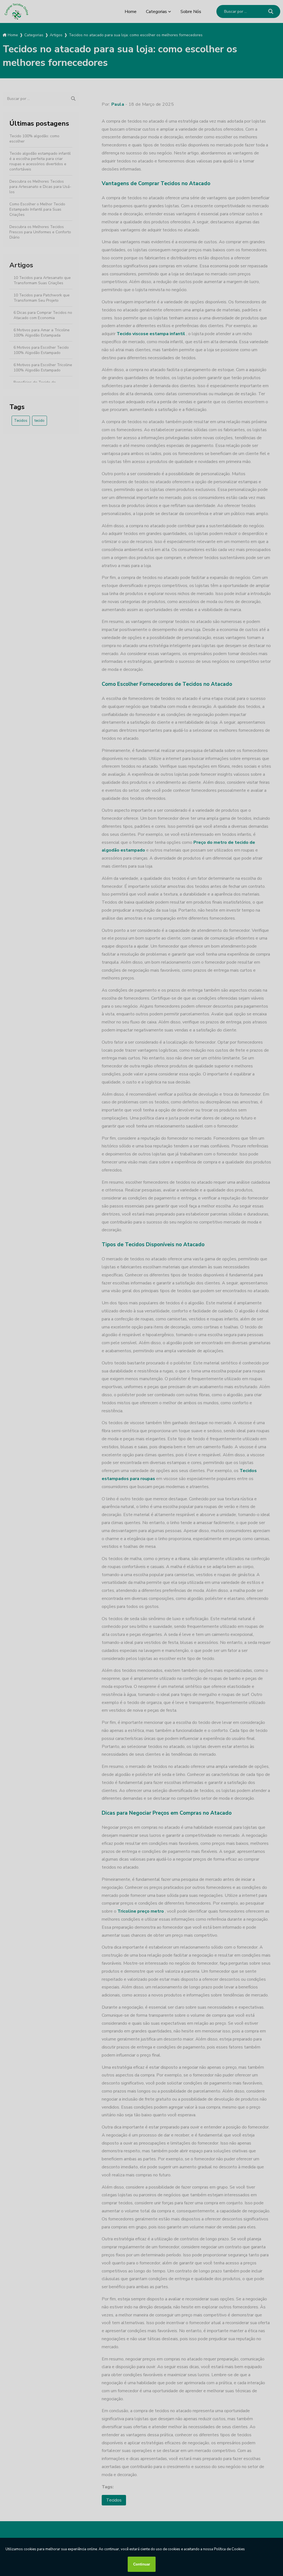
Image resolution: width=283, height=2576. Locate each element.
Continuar (142, 2564)
